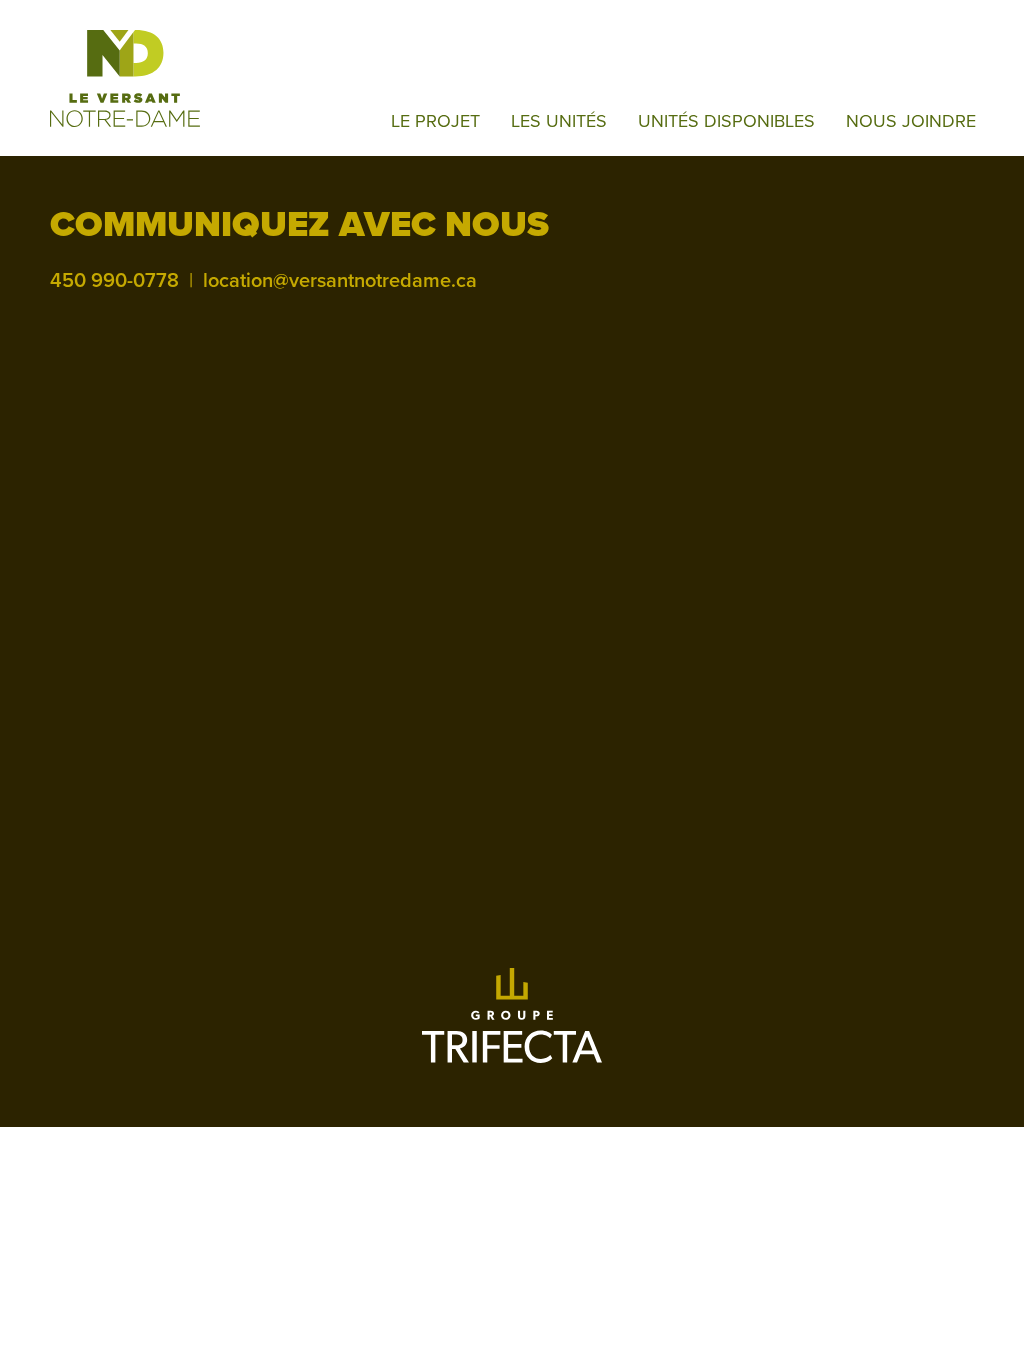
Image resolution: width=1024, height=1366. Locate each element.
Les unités (559, 121)
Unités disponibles (726, 121)
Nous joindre (911, 121)
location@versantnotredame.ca (340, 281)
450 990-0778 (114, 281)
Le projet (435, 121)
